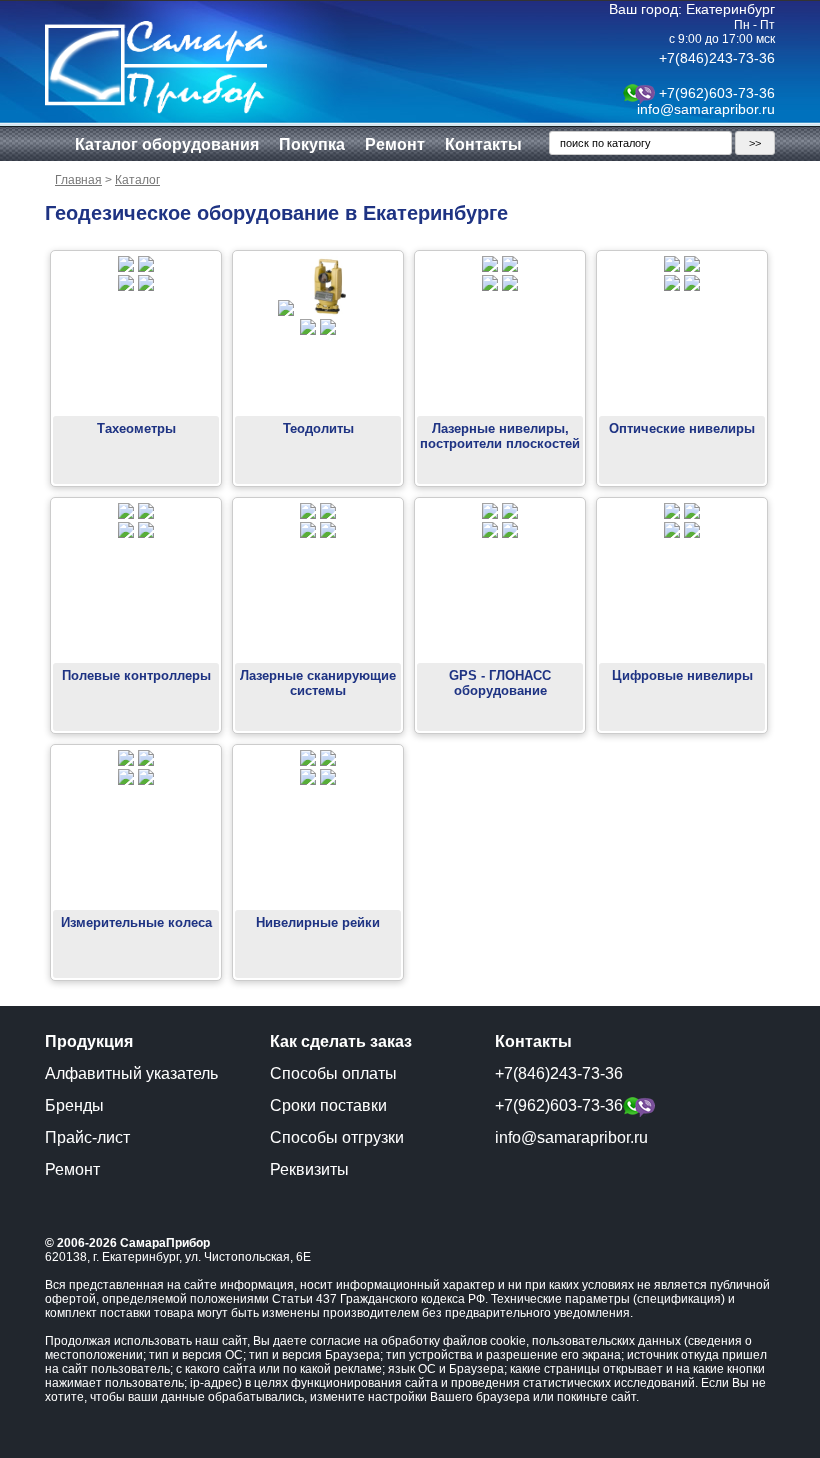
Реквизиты (309, 1169)
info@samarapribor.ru (706, 109)
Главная (78, 180)
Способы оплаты (333, 1073)
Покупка (312, 144)
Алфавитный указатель (131, 1073)
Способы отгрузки (337, 1137)
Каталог (137, 180)
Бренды (74, 1105)
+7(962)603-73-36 (717, 93)
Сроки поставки (328, 1105)
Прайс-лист (87, 1137)
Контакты (483, 144)
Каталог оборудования (167, 144)
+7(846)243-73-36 (717, 58)
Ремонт (395, 144)
